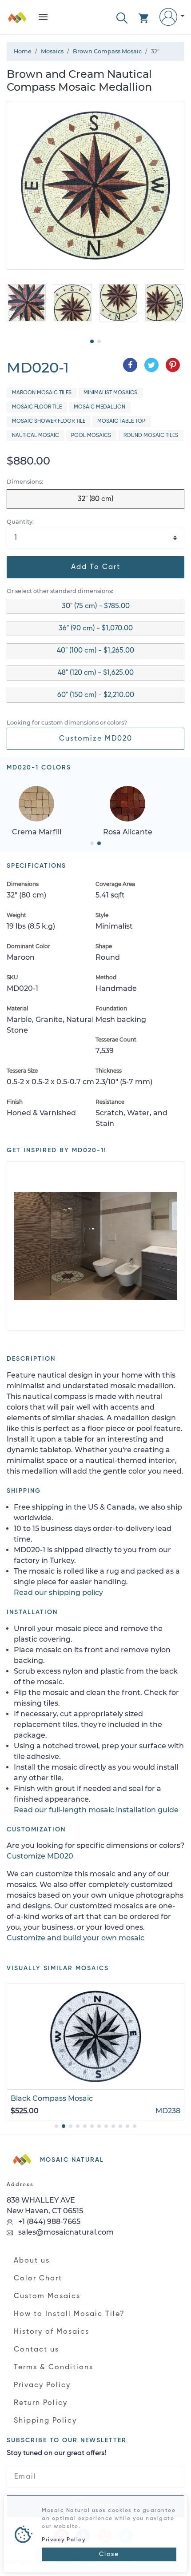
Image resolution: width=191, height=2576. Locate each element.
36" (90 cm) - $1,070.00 (96, 629)
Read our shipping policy (58, 1592)
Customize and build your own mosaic (76, 1938)
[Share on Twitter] (151, 365)
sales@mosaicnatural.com (65, 2232)
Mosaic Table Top (121, 421)
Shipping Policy (45, 2421)
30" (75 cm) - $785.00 (96, 606)
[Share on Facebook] (130, 365)
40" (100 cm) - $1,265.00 (95, 651)
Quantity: (20, 522)
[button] (122, 17)
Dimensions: (25, 482)
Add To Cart (96, 567)
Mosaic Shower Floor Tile (49, 421)
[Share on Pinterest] (173, 365)
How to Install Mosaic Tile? (69, 2314)
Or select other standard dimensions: (60, 591)
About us (32, 2261)
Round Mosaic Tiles (151, 436)
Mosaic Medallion (99, 407)
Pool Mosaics (91, 436)
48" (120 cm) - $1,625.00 (96, 673)
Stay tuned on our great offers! (56, 2453)
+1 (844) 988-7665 (48, 2221)
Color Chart (38, 2279)
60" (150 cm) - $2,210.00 (96, 695)
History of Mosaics (52, 2332)
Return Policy (41, 2403)
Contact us (36, 2350)
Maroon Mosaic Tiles (42, 393)
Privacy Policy (42, 2385)
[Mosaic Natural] (17, 21)
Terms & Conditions (54, 2368)
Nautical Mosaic (36, 436)
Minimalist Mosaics (110, 393)
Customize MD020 (96, 739)
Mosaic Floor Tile (37, 407)
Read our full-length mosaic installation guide (96, 1810)
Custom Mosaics (47, 2296)
